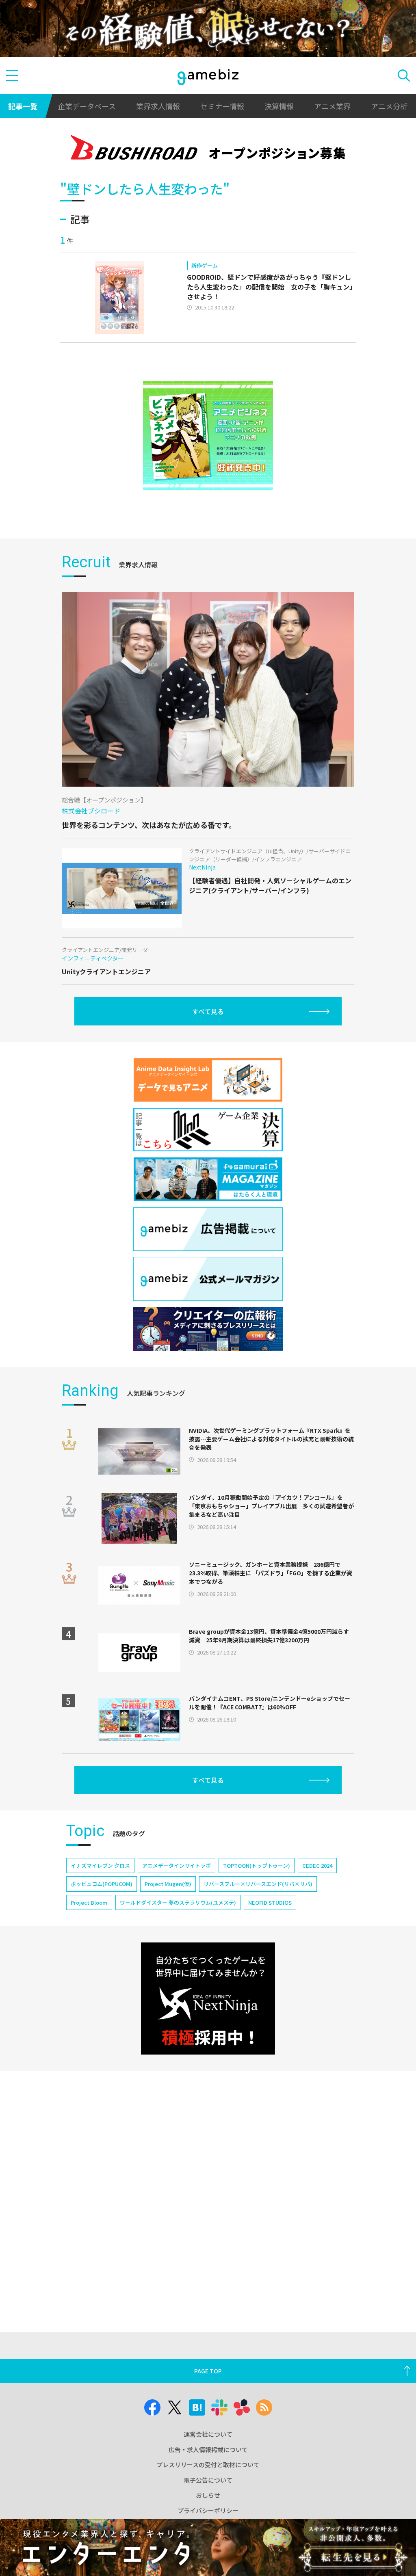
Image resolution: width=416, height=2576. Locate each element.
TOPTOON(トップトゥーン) (257, 1865)
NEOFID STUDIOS (270, 1902)
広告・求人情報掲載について (208, 2449)
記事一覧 (23, 106)
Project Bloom (89, 1902)
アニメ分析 (389, 106)
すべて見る (208, 1011)
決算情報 (279, 106)
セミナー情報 (222, 106)
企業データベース (87, 106)
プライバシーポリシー (208, 2510)
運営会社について (208, 2434)
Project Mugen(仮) (168, 1884)
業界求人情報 (158, 106)
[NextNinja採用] (208, 1998)
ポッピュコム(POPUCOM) (102, 1884)
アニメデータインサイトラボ (177, 1865)
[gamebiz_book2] (208, 436)
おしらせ (208, 2495)
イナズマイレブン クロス (100, 1865)
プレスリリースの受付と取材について (208, 2465)
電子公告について (208, 2480)
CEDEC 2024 (317, 1865)
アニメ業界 (332, 106)
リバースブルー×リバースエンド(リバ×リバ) (258, 1884)
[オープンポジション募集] (208, 149)
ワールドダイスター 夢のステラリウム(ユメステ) (178, 1902)
